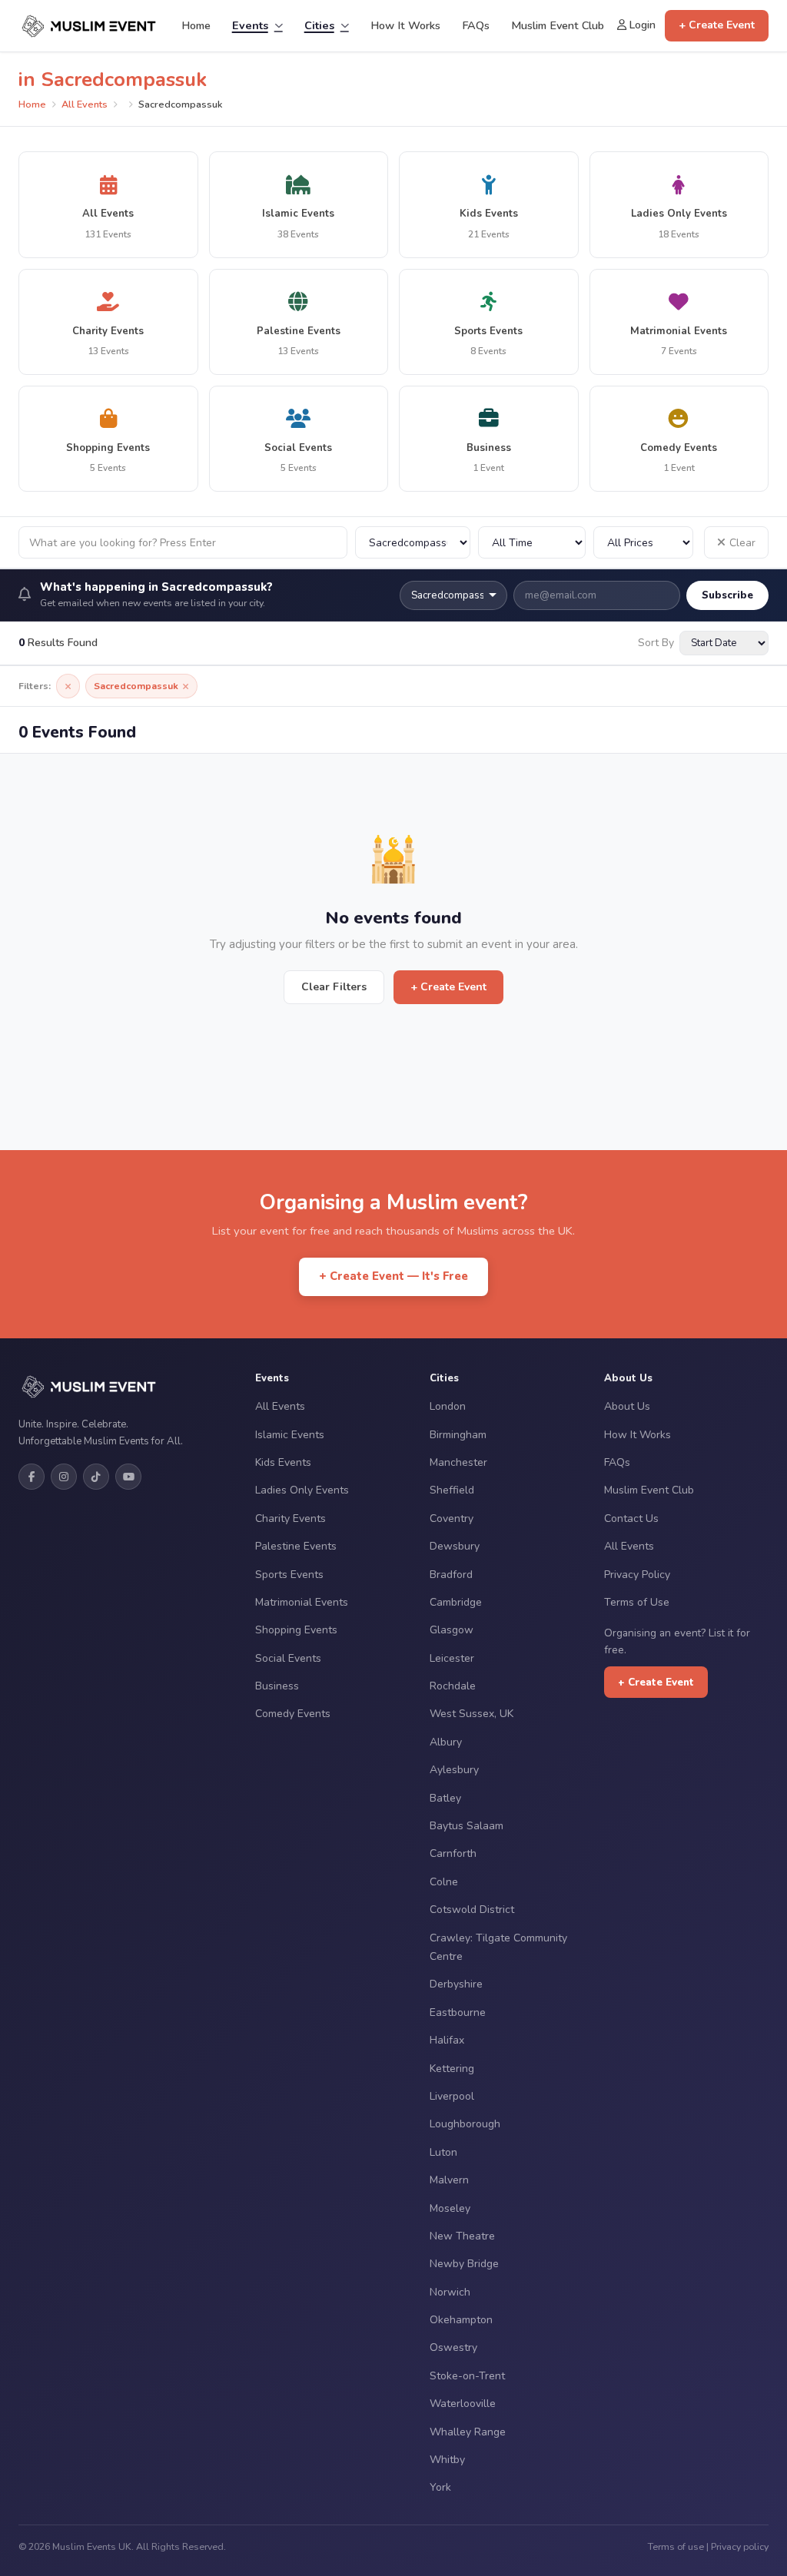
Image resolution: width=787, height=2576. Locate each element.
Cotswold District (472, 1910)
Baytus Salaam (467, 1826)
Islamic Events (290, 1435)
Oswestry (453, 2347)
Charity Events (291, 1518)
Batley (445, 1798)
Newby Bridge (464, 2264)
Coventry (452, 1518)
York (440, 2487)
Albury (446, 1742)
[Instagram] (64, 1477)
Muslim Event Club (558, 25)
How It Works (405, 25)
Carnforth (453, 1853)
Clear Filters (334, 987)
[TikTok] (96, 1477)
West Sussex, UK (472, 1714)
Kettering (452, 2069)
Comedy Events (293, 1714)
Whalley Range (468, 2432)
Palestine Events (296, 1546)
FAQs (476, 25)
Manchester (458, 1462)
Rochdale (453, 1686)
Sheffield (452, 1490)
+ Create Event (717, 25)
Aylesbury (454, 1770)
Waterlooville (463, 2404)
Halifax (447, 2040)
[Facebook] (32, 1477)
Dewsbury (455, 1546)
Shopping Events (296, 1630)
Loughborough (465, 2124)
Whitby (447, 2460)
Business (277, 1686)
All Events (85, 104)
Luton (443, 2152)
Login (641, 25)
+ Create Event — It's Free (393, 1276)
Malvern (449, 2180)
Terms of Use (637, 1602)
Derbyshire (456, 1984)
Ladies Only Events (302, 1490)
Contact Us (631, 1518)
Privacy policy (740, 2546)
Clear (742, 543)
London (448, 1406)
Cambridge (456, 1602)
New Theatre (462, 2236)
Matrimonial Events (302, 1602)
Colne (444, 1882)
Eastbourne (458, 2012)
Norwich (450, 2292)
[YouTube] (128, 1477)
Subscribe (727, 595)
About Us (627, 1406)
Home (196, 25)
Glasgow (452, 1630)
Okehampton (461, 2320)
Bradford (451, 1575)
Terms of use (676, 2546)
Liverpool (452, 2096)
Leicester (452, 1658)
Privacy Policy (637, 1575)
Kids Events (283, 1462)
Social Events (288, 1658)
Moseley (450, 2208)
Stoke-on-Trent (467, 2376)
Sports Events (289, 1575)
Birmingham (458, 1435)
